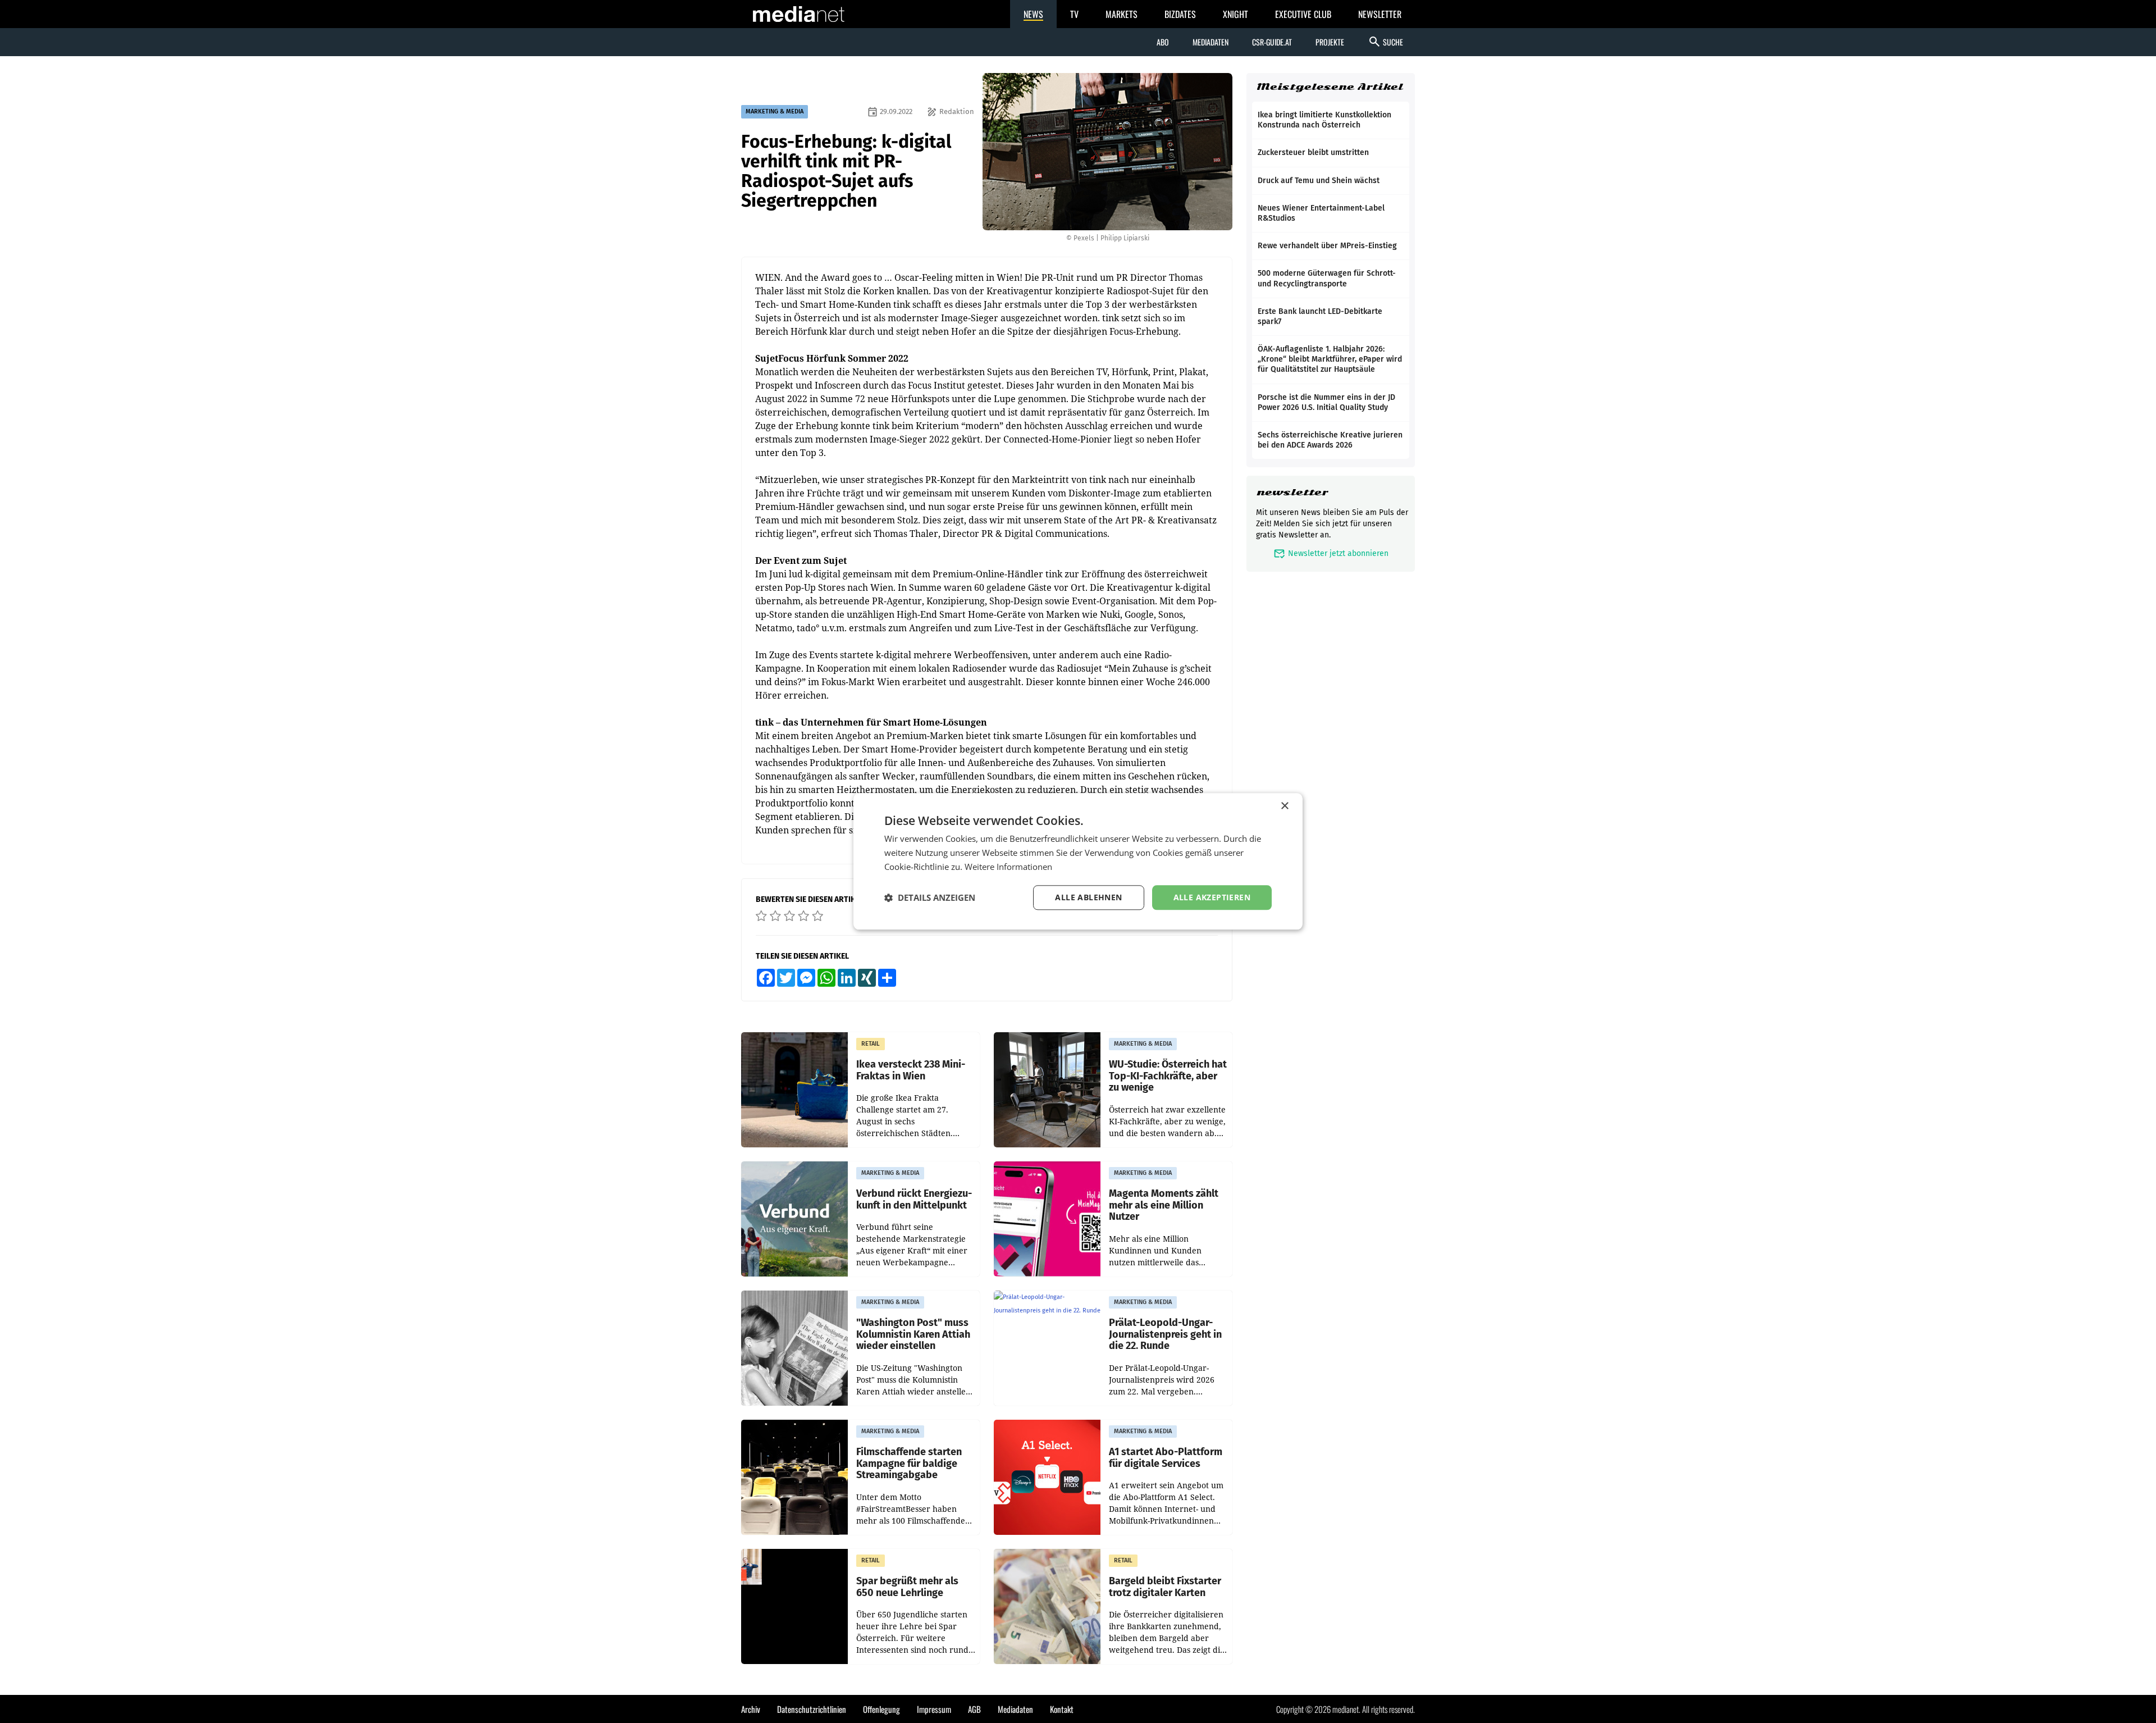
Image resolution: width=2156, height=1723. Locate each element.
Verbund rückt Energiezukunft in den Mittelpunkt (914, 1199)
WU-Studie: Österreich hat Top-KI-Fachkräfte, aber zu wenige (1168, 1076)
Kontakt (1062, 1709)
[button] (930, 897)
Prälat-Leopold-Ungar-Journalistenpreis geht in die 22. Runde (1165, 1334)
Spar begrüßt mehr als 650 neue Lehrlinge (907, 1587)
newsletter (1292, 492)
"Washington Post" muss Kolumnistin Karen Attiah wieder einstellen (913, 1334)
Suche (1385, 42)
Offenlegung (881, 1709)
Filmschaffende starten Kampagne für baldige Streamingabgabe (909, 1464)
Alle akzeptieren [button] (1212, 897)
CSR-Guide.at (1272, 42)
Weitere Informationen (1008, 867)
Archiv (751, 1709)
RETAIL (871, 1044)
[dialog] (1078, 861)
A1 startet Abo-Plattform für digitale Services (1166, 1458)
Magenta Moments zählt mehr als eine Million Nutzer (1164, 1205)
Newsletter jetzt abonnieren (1331, 553)
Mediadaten (1211, 42)
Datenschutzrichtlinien (812, 1709)
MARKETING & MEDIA (775, 111)
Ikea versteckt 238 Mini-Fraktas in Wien (911, 1070)
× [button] (1284, 806)
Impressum (934, 1709)
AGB (974, 1709)
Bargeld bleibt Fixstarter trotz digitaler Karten (1165, 1587)
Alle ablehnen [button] (1088, 897)
